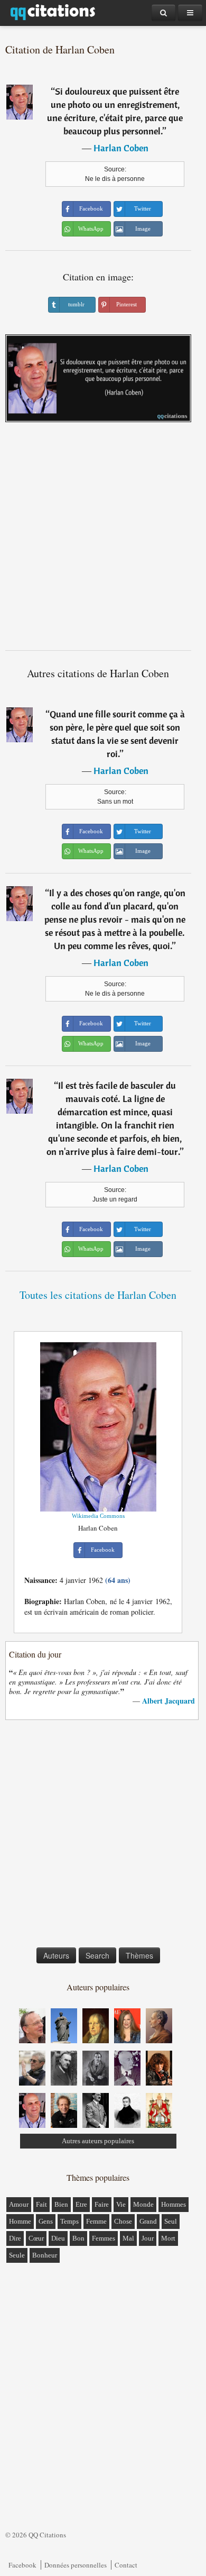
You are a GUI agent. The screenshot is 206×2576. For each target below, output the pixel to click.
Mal (128, 2238)
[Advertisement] (103, 540)
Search (97, 1955)
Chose (123, 2221)
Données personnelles (76, 2565)
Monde (143, 2204)
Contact (126, 2565)
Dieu (58, 2238)
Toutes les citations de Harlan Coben (98, 1295)
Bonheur (45, 2255)
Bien (61, 2204)
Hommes (174, 2204)
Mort (168, 2238)
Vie (121, 2204)
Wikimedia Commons (98, 1516)
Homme (20, 2221)
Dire (15, 2238)
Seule (17, 2255)
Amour (19, 2204)
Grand (148, 2221)
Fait (41, 2204)
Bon (78, 2238)
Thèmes (139, 1955)
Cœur (36, 2238)
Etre (81, 2204)
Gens (46, 2221)
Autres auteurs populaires (98, 2141)
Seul (171, 2221)
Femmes (104, 2238)
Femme (96, 2221)
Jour (148, 2238)
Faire (102, 2204)
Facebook (22, 2565)
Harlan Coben (121, 148)
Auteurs (56, 1955)
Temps (69, 2221)
